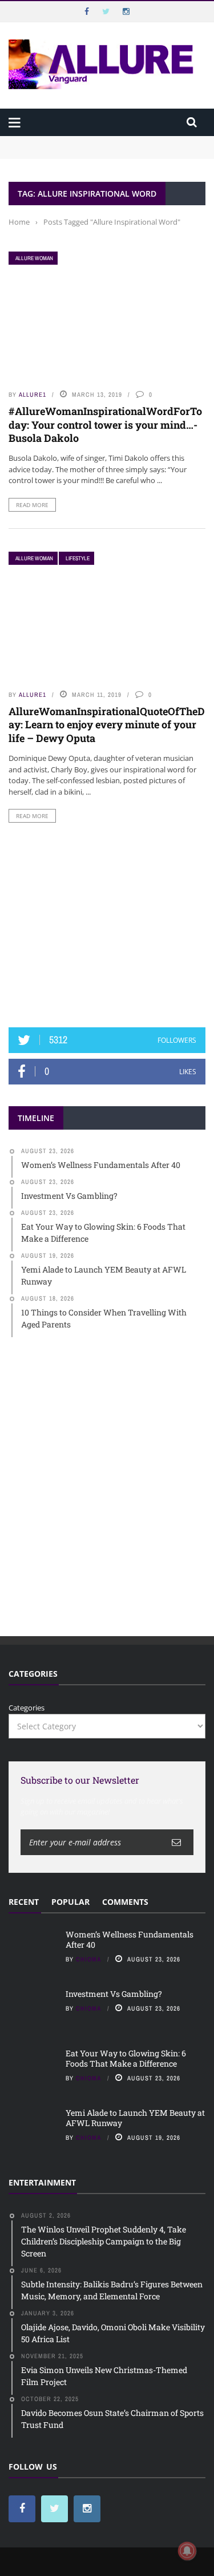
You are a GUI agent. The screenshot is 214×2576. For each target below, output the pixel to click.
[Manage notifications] (187, 2551)
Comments (125, 1902)
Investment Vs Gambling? (54, 152)
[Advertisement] (107, 925)
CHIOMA (89, 1959)
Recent (24, 1902)
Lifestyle (78, 558)
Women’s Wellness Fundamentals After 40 (83, 141)
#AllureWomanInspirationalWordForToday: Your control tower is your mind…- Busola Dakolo (105, 424)
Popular (70, 1902)
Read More (32, 505)
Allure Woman (34, 258)
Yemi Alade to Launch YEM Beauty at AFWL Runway (135, 2118)
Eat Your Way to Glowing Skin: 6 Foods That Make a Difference (126, 2058)
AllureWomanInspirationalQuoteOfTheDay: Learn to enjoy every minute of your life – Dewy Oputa (107, 725)
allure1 (33, 394)
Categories (27, 1708)
